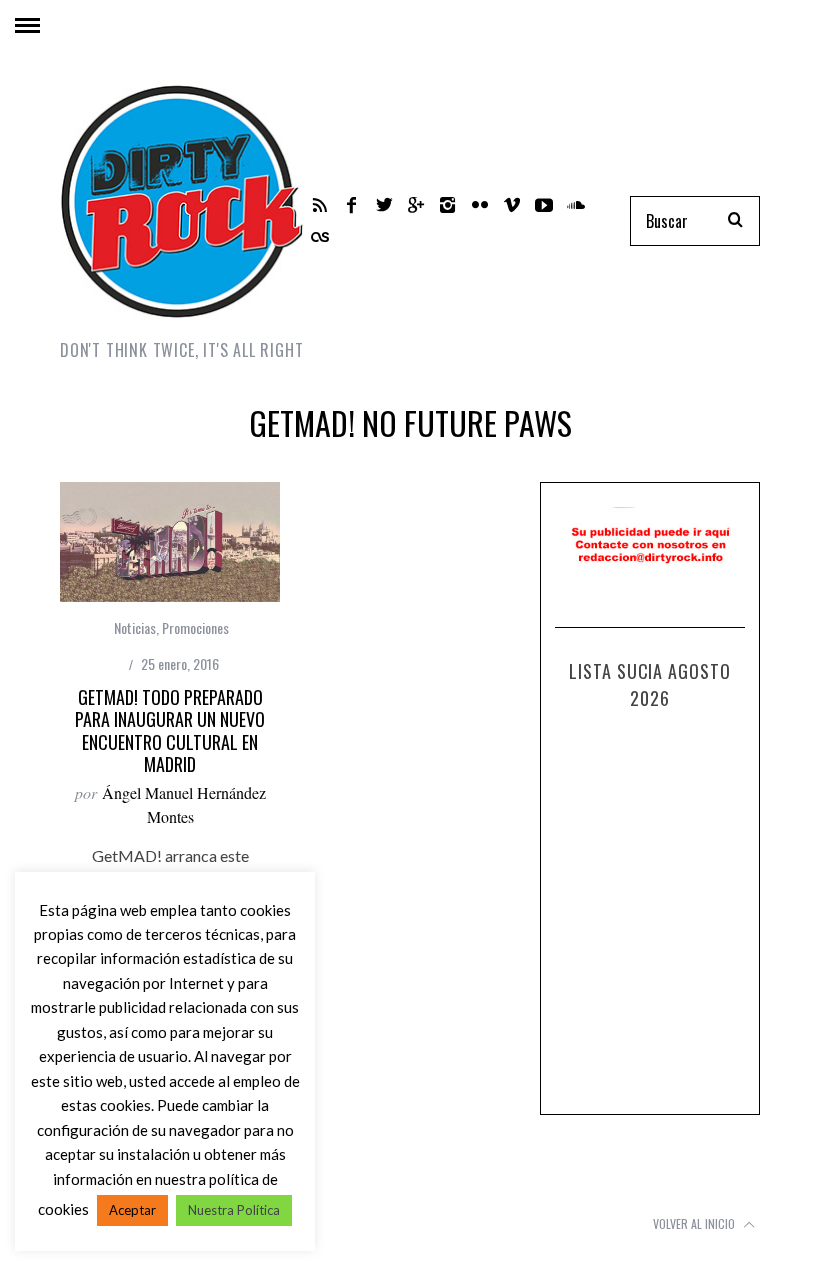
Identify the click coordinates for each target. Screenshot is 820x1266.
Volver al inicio (695, 1223)
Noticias (135, 627)
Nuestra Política (234, 1210)
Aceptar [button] (132, 1210)
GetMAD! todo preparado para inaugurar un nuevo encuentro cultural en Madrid (170, 731)
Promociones (195, 627)
